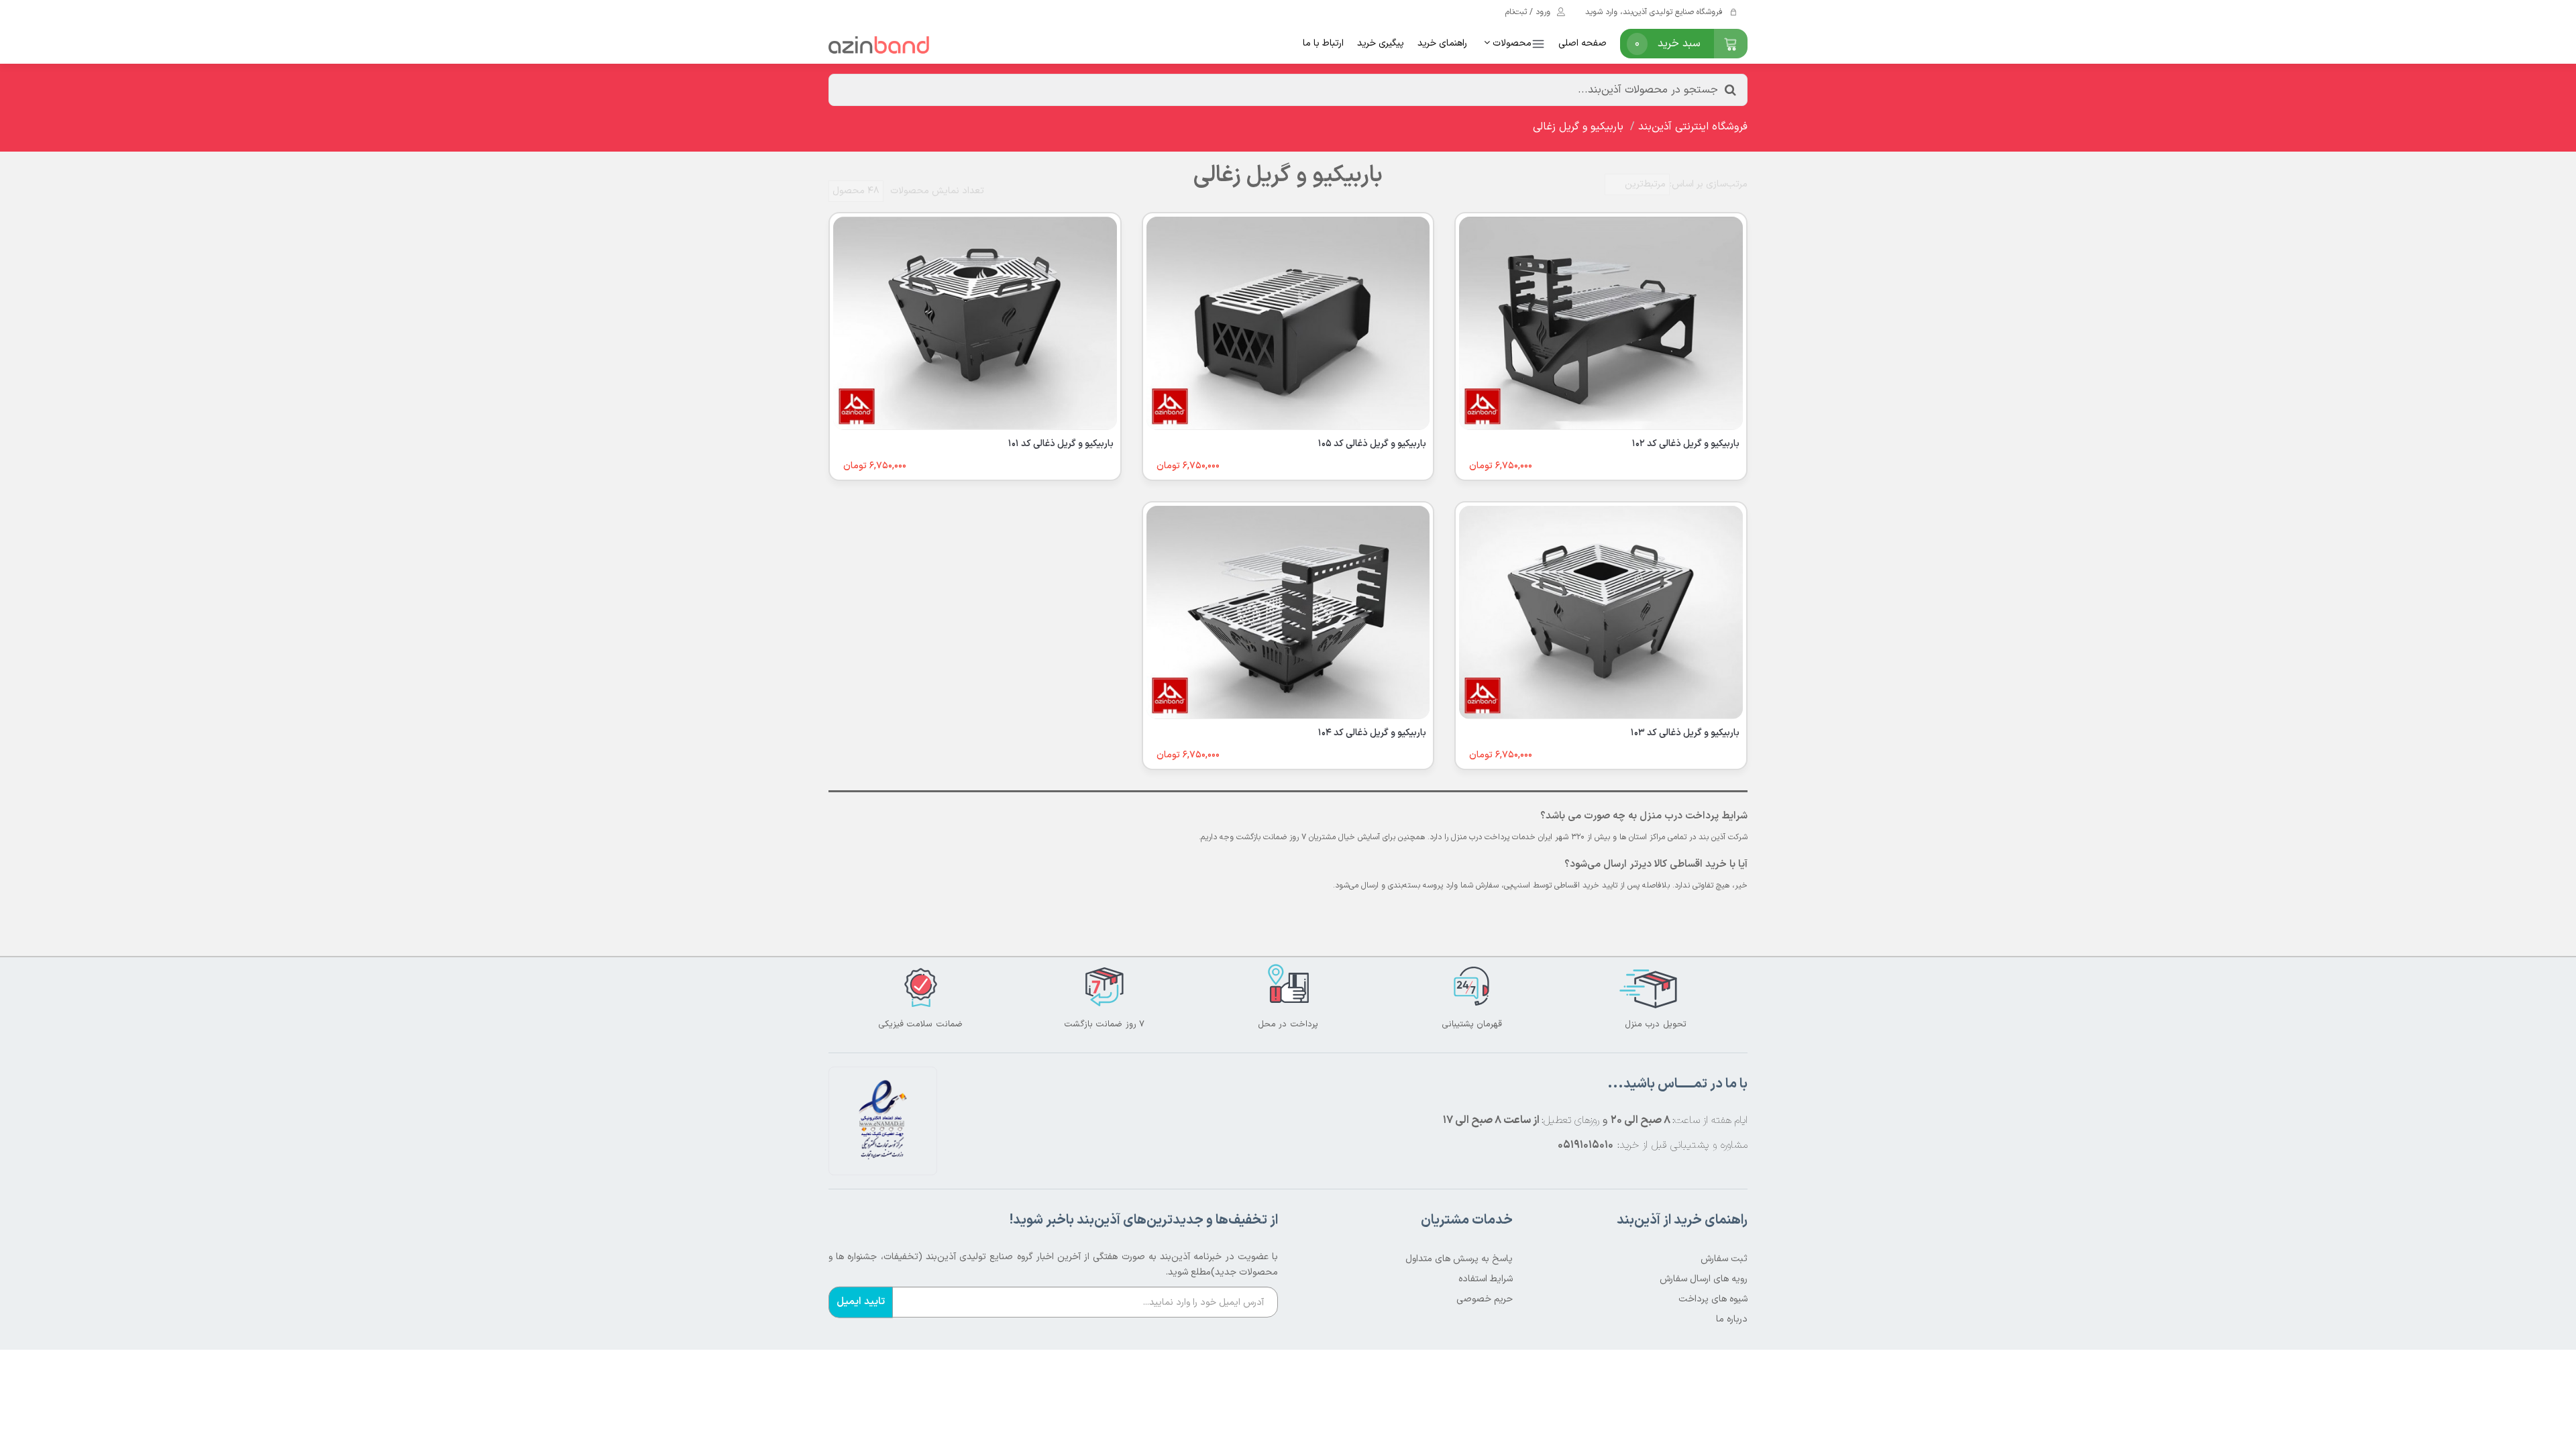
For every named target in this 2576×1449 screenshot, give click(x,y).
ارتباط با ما (1323, 43)
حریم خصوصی (1485, 1299)
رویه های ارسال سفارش (1704, 1279)
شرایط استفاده (1486, 1279)
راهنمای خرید (1442, 43)
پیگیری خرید (1381, 43)
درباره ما (1732, 1319)
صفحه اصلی (1582, 43)
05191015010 (1586, 1145)
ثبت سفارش (1724, 1259)
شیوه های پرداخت (1713, 1299)
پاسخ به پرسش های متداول (1459, 1259)
